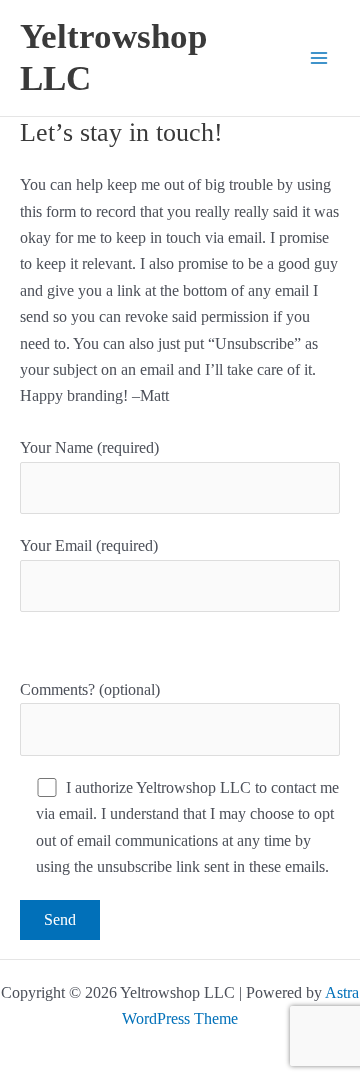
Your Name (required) (89, 447)
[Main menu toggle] (319, 58)
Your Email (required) (89, 545)
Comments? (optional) (90, 689)
